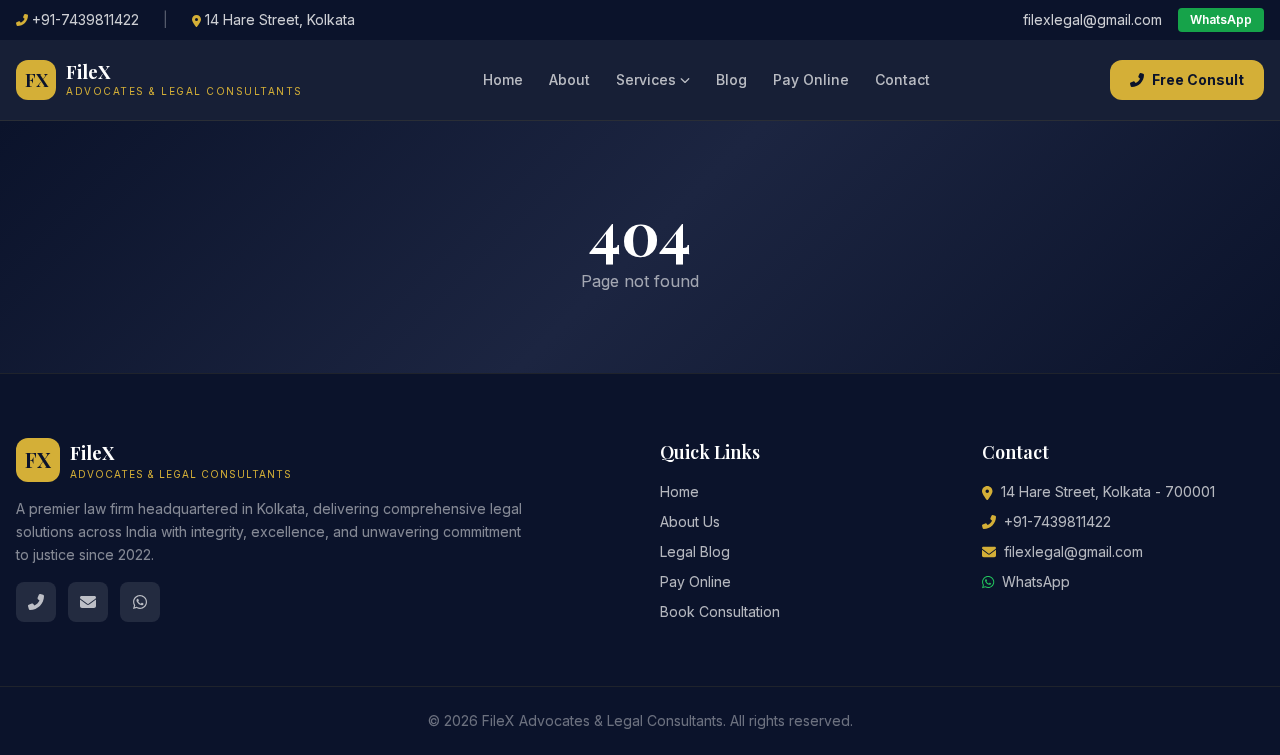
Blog (731, 79)
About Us (690, 521)
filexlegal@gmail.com (1092, 19)
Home (503, 79)
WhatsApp (1221, 19)
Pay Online (811, 79)
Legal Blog (695, 551)
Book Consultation (720, 611)
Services (646, 79)
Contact (902, 79)
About (569, 79)
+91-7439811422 (85, 19)
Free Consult (1198, 79)
